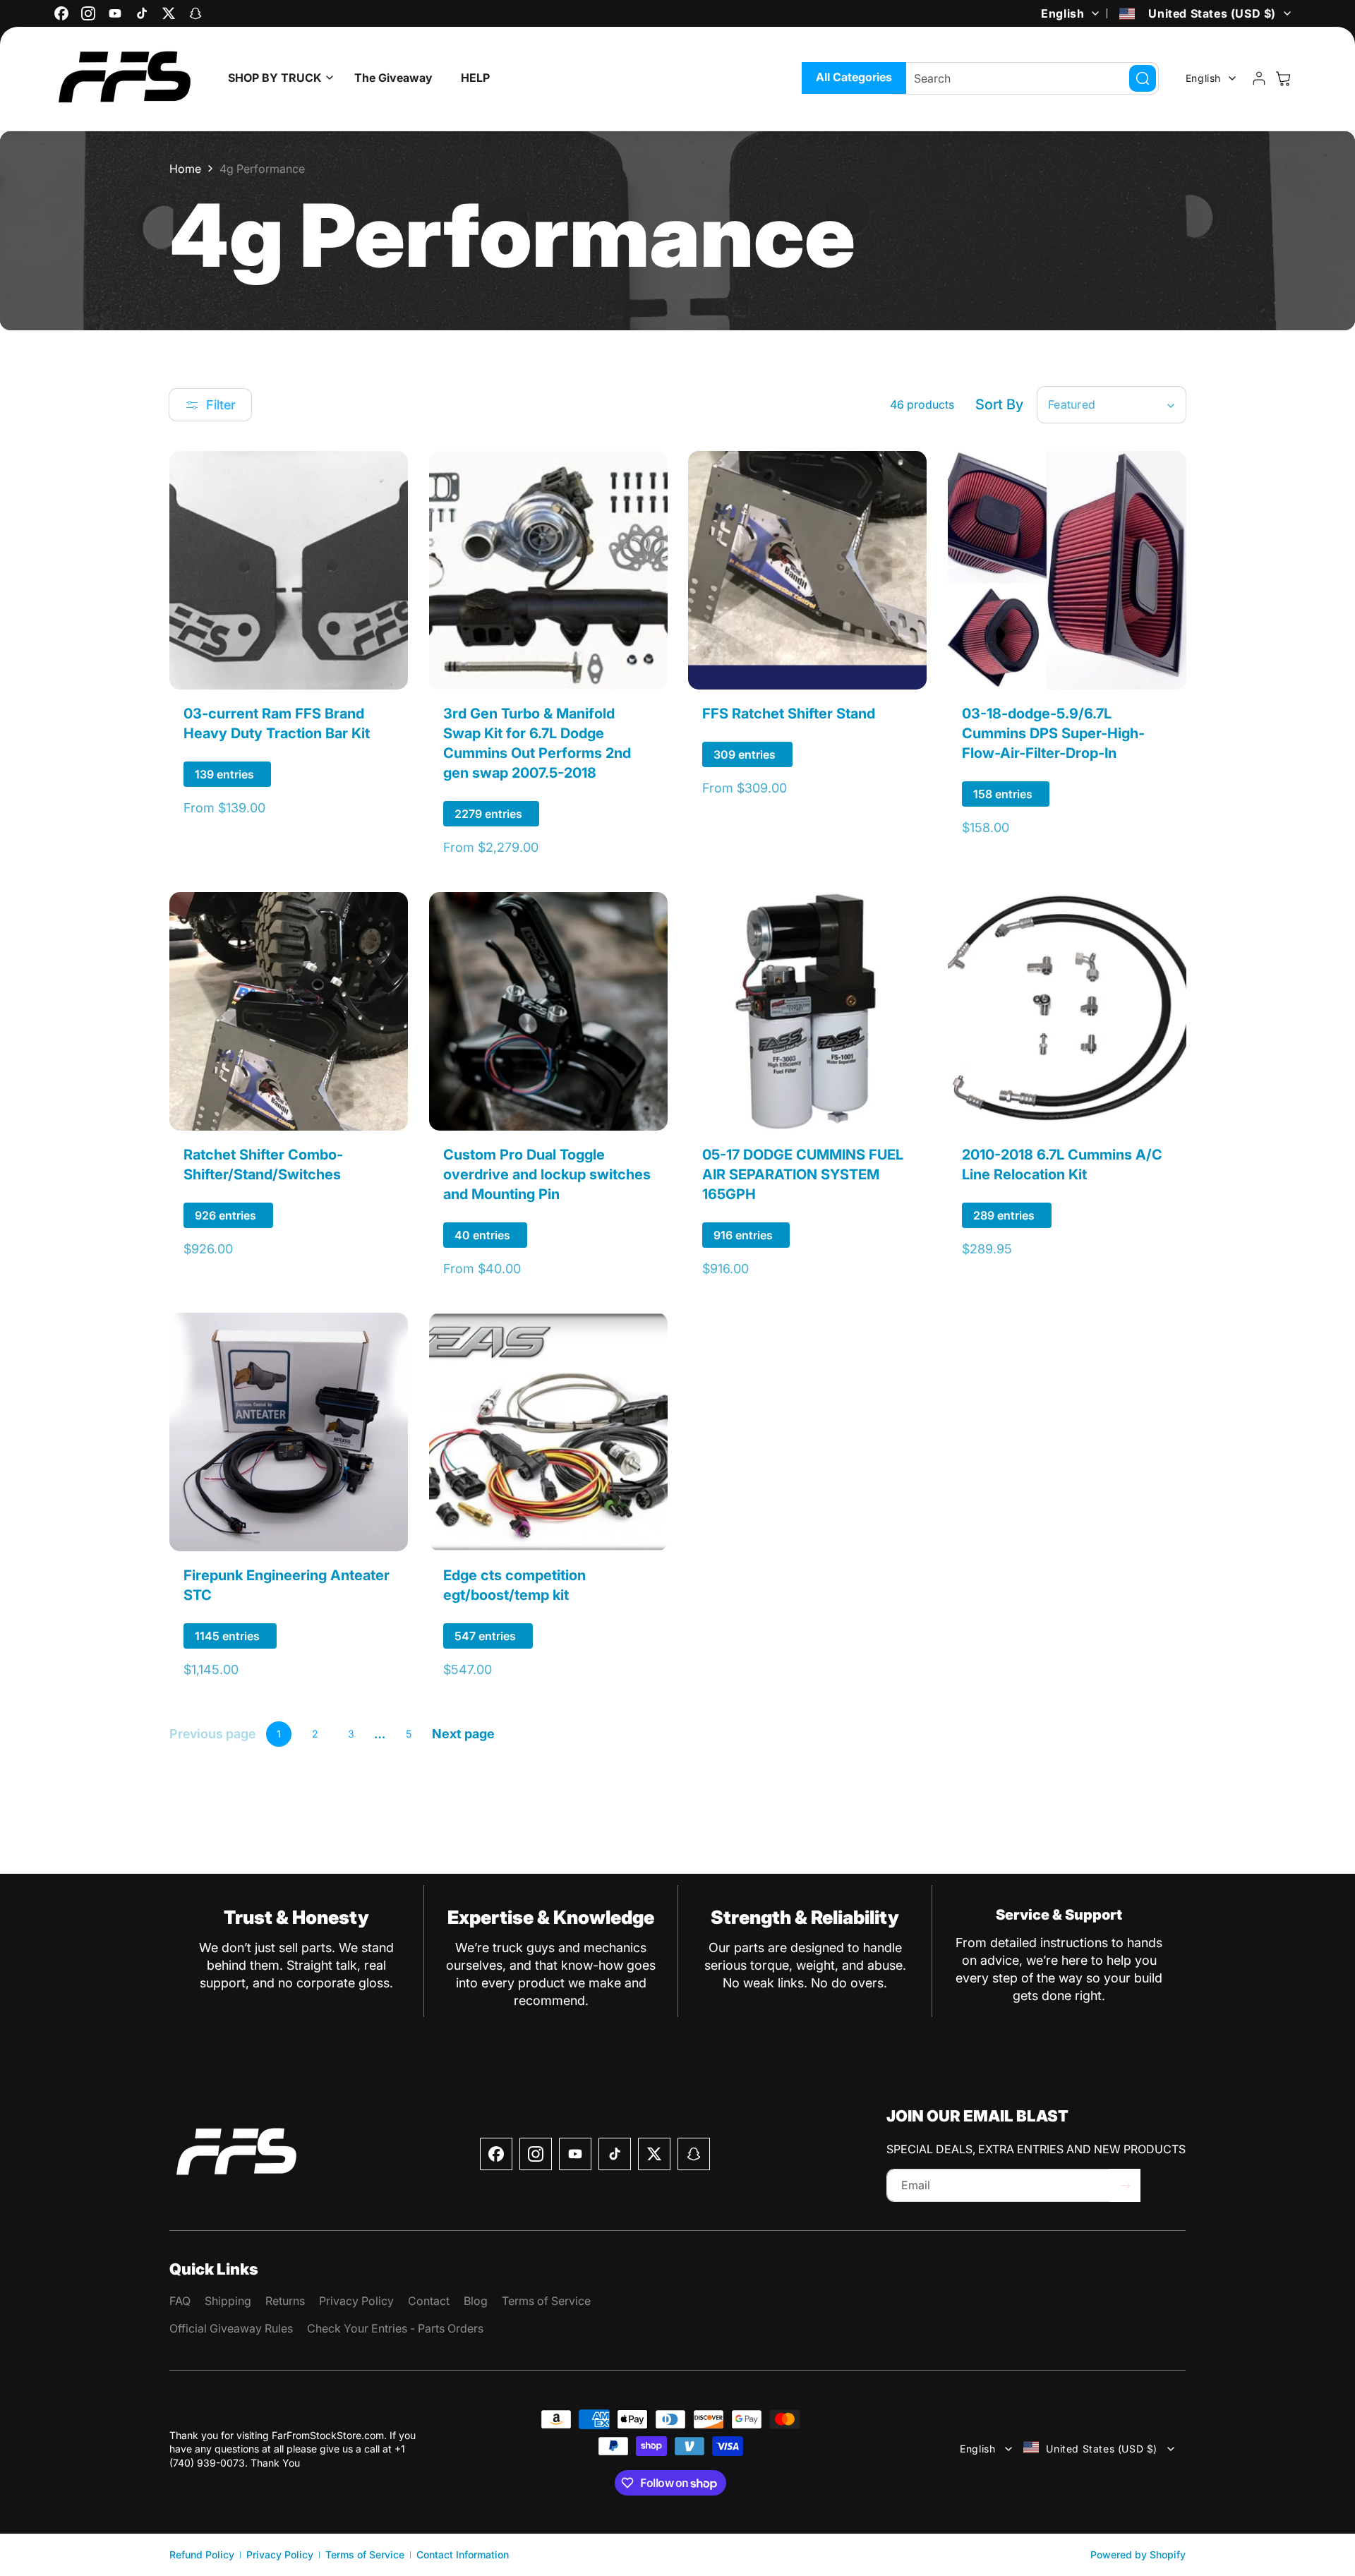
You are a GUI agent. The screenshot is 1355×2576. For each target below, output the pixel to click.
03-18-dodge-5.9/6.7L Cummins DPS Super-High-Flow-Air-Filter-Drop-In (1053, 733)
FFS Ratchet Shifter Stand (789, 714)
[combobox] (1025, 78)
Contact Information (463, 2554)
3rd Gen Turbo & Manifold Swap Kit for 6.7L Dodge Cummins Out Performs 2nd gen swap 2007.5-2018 (537, 743)
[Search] (1143, 78)
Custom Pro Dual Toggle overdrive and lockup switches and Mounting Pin (547, 1174)
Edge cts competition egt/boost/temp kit (514, 1585)
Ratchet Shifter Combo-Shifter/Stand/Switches (263, 1164)
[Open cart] (1283, 78)
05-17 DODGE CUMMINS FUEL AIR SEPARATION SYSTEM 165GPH (803, 1174)
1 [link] (279, 1734)
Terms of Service (365, 2554)
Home (185, 169)
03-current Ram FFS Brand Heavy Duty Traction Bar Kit (277, 723)
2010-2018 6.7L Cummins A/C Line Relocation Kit (1062, 1164)
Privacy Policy (280, 2554)
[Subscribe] (1125, 2185)
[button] (277, 78)
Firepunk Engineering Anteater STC (287, 1585)
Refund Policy (202, 2554)
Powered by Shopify (1138, 2554)
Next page (463, 1734)
